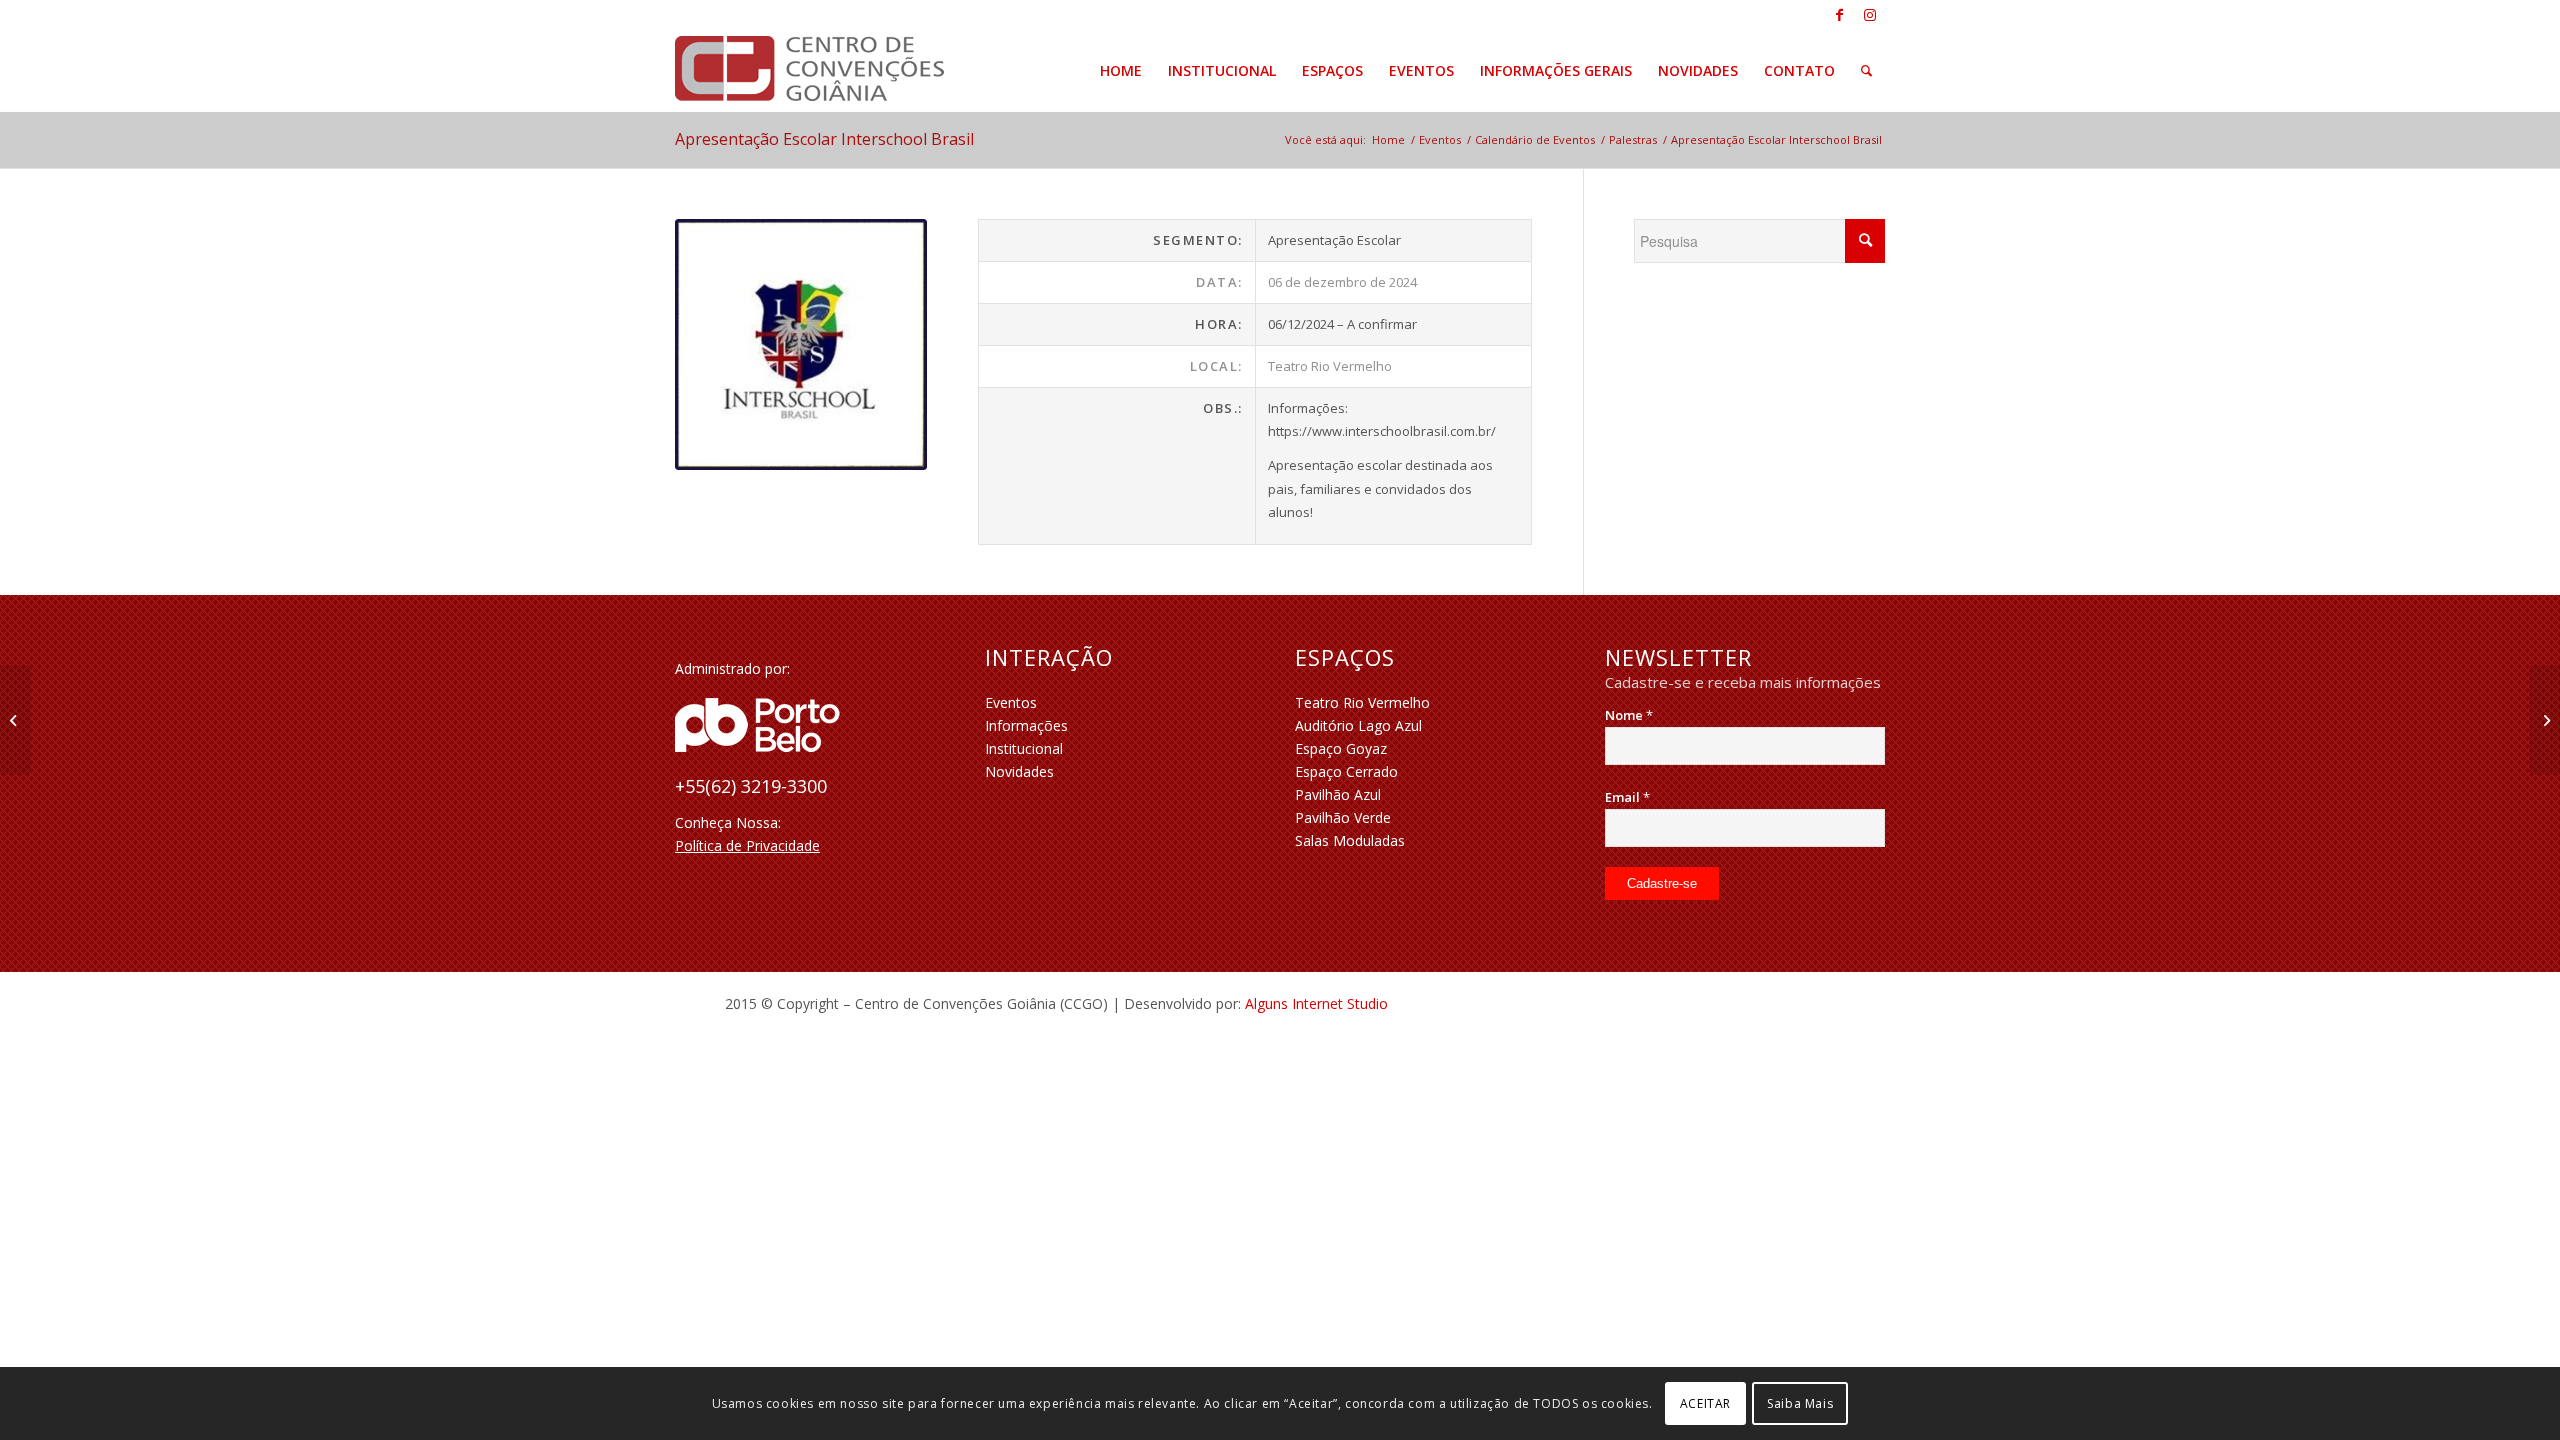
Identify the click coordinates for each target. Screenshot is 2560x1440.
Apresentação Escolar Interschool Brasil (824, 139)
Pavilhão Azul (1338, 794)
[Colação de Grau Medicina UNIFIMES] (15, 720)
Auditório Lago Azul (1358, 725)
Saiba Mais (1800, 1402)
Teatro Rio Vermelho (1362, 702)
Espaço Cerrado (1346, 771)
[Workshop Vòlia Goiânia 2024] (2544, 720)
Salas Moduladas (1350, 840)
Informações (1026, 725)
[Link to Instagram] (1870, 15)
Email (1627, 797)
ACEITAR (1705, 1402)
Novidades (1019, 771)
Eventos (1011, 702)
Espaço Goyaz (1341, 748)
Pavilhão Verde (1343, 817)
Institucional (1024, 748)
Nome (1629, 715)
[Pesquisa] (1866, 71)
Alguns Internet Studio (1316, 1003)
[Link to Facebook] (1839, 15)
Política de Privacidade (747, 845)
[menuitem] (1121, 71)
